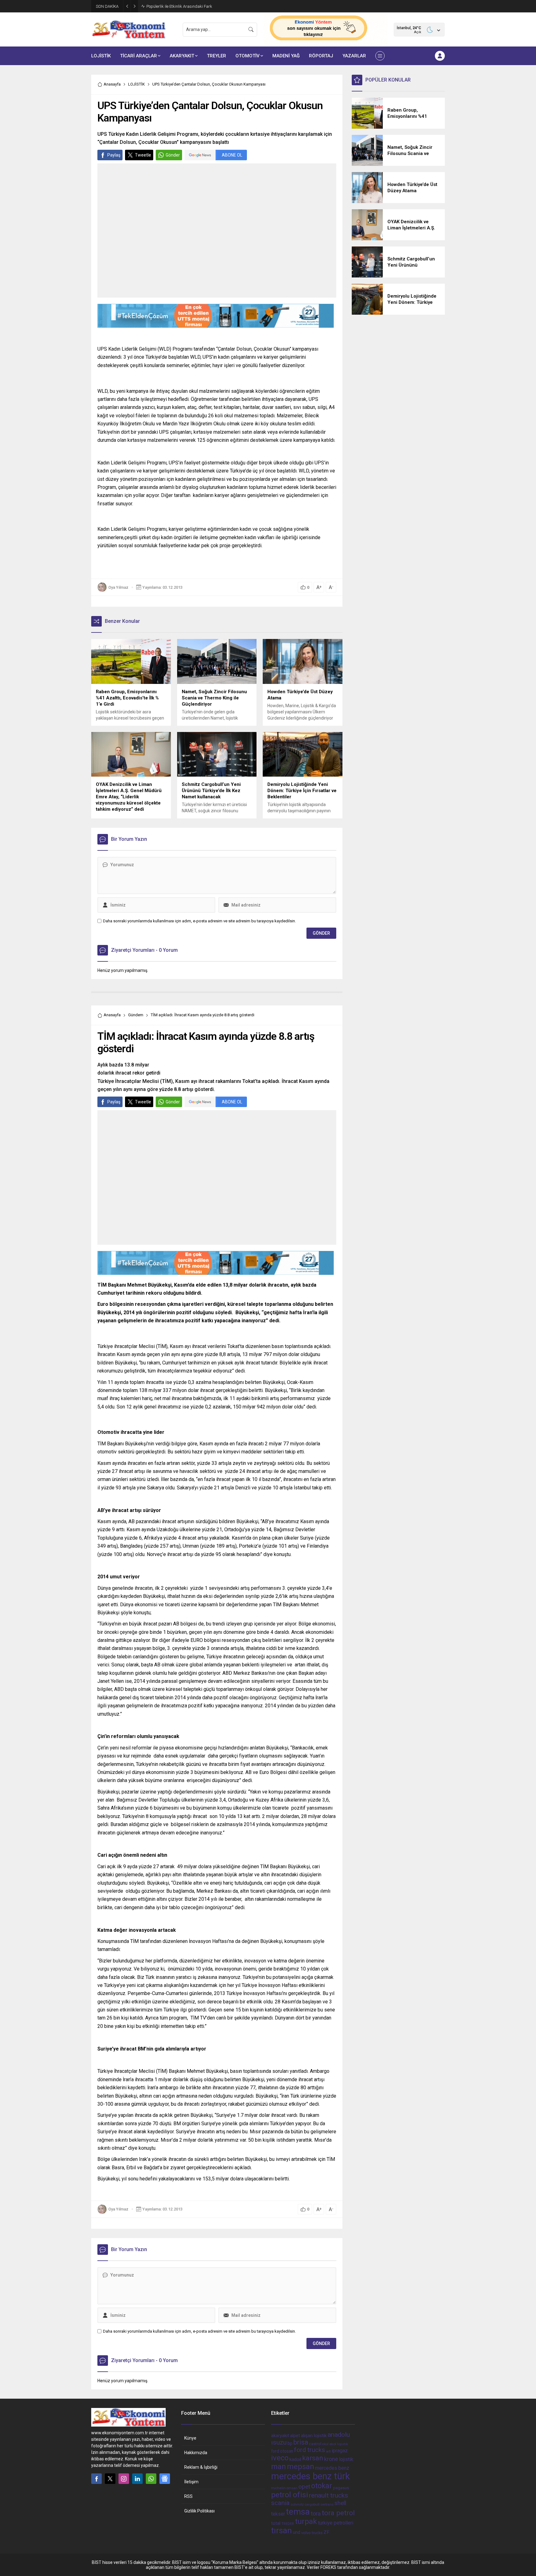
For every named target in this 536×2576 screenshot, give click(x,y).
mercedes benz (332, 2468)
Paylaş (114, 155)
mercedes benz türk (310, 2476)
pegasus (341, 2488)
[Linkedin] (137, 2479)
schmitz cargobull (305, 2505)
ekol (325, 2444)
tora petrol (338, 2513)
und (297, 2532)
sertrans (327, 2505)
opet (304, 2487)
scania (280, 2503)
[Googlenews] (165, 2479)
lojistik (346, 2459)
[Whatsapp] (151, 2479)
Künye (190, 2438)
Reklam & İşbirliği (201, 2467)
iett (328, 2452)
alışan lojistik (314, 2436)
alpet (295, 2436)
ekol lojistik (339, 2444)
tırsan (281, 2530)
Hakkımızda (196, 2453)
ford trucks (310, 2450)
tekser (278, 2514)
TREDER (288, 2524)
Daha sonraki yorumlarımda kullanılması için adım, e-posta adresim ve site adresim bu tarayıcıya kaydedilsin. (199, 921)
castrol (315, 2444)
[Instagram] (124, 2479)
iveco (280, 2458)
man (279, 2467)
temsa (298, 2512)
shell (340, 2503)
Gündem (136, 1015)
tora (316, 2514)
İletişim (191, 2482)
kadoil (295, 2459)
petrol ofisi (290, 2495)
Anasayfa (112, 84)
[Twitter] (110, 2479)
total (276, 2523)
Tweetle (143, 155)
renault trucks (328, 2495)
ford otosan (282, 2451)
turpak (306, 2521)
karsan (313, 2458)
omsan (292, 2488)
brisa (301, 2442)
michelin (278, 2488)
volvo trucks (312, 2533)
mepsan (301, 2467)
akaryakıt (280, 2436)
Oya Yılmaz (118, 587)
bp (290, 2443)
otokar (322, 2486)
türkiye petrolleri (336, 2523)
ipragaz (340, 2451)
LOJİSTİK (136, 84)
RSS (188, 2496)
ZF (326, 2532)
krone (331, 2459)
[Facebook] (96, 2479)
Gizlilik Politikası (199, 2511)
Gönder (173, 155)
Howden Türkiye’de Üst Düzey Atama (179, 6)
